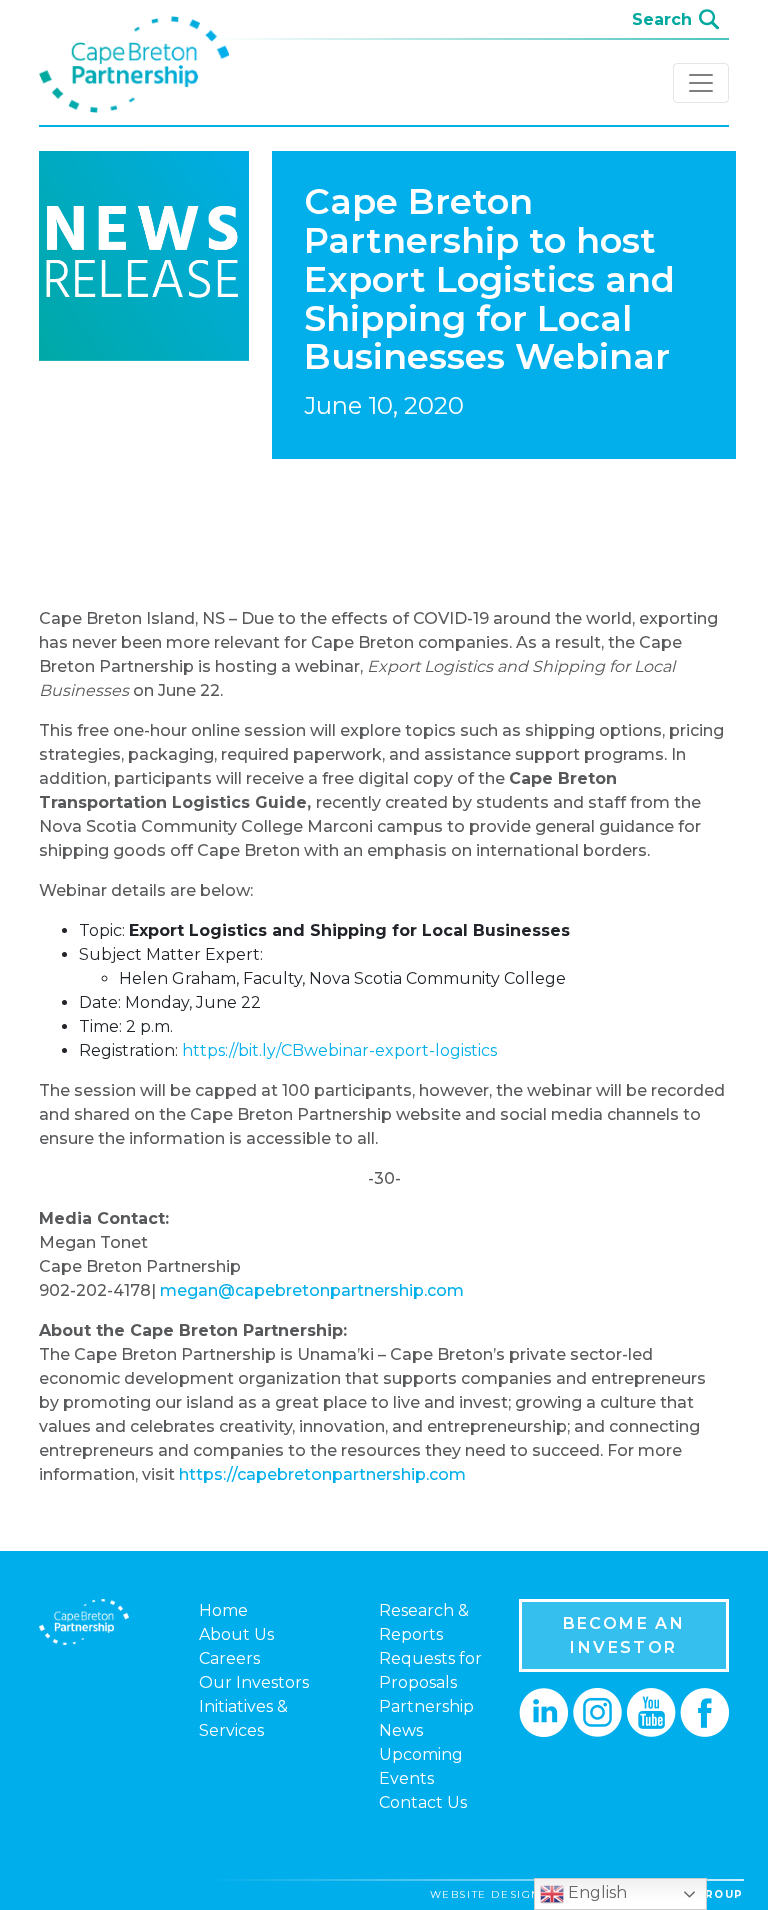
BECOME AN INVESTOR (624, 1635)
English (595, 1892)
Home (223, 1610)
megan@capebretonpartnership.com (312, 1290)
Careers (229, 1658)
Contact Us (423, 1802)
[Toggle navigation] (701, 83)
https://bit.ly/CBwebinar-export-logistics (339, 1050)
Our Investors (254, 1682)
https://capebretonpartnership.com (322, 1474)
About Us (236, 1634)
